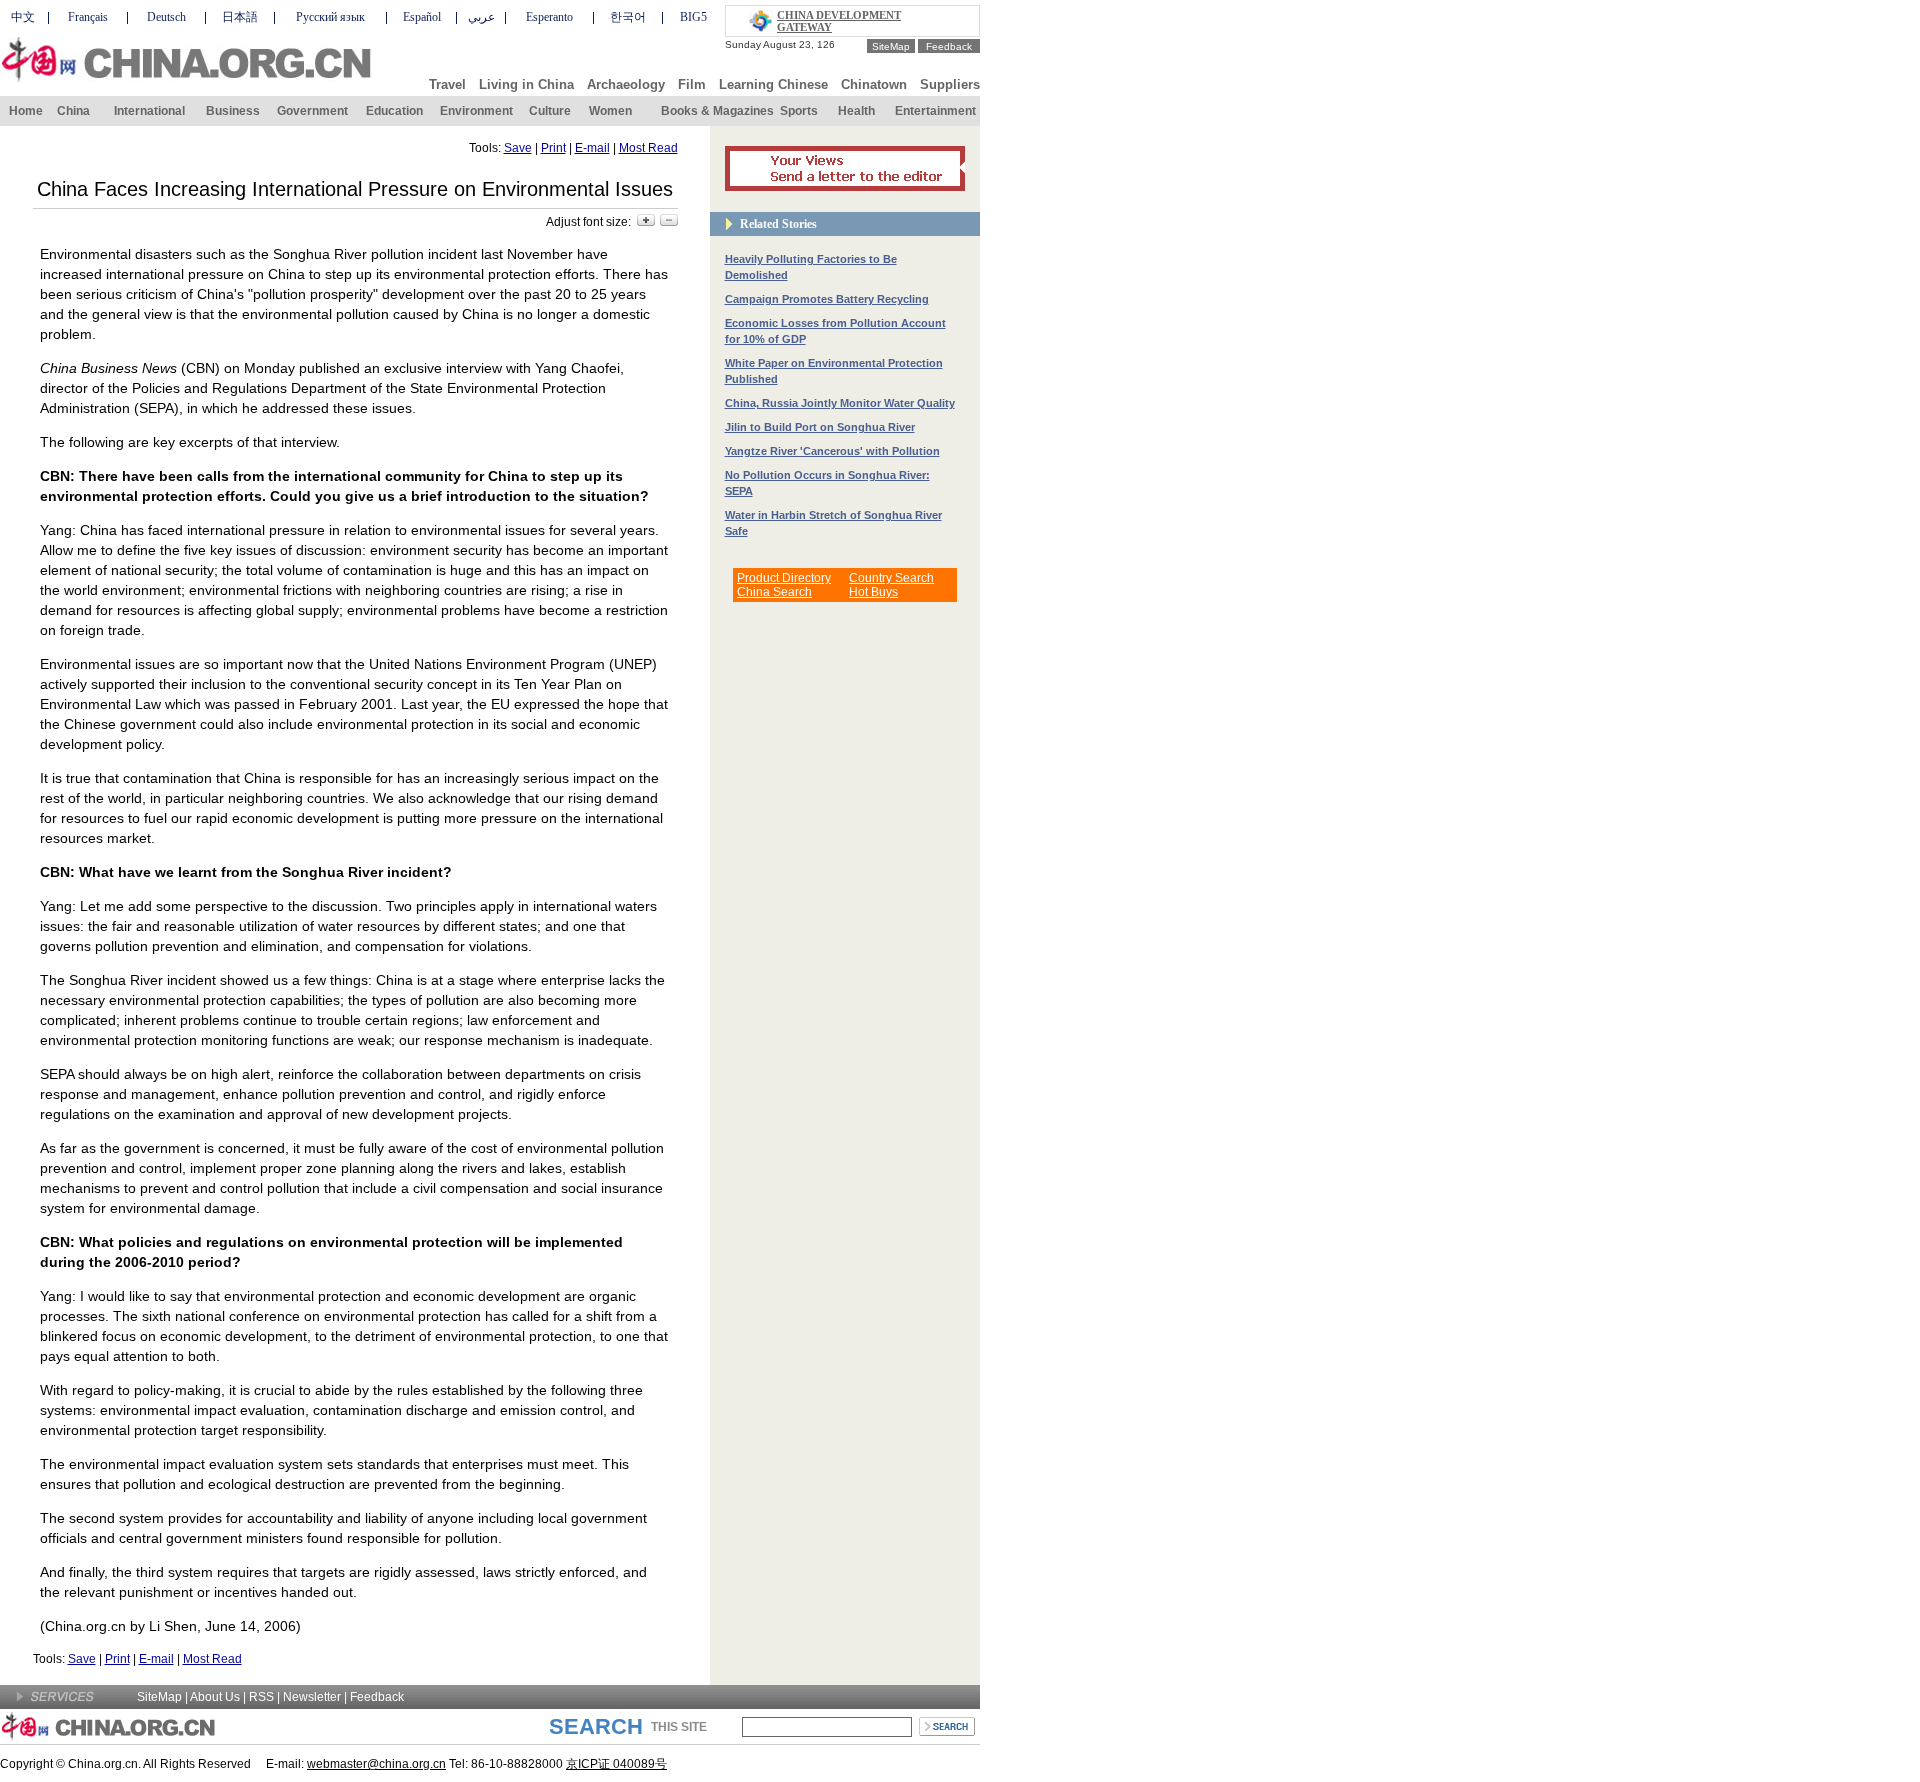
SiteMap (891, 46)
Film (692, 84)
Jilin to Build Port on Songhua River (820, 427)
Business (233, 111)
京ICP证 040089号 (616, 1764)
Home (26, 111)
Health (856, 111)
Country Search (891, 578)
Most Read (648, 148)
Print (553, 148)
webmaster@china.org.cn (376, 1764)
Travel (447, 84)
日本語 (240, 17)
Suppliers (950, 84)
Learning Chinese (773, 84)
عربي (481, 17)
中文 (23, 17)
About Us (215, 1697)
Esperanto (549, 17)
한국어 (628, 17)
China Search (774, 592)
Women (610, 111)
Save (518, 148)
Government (312, 111)
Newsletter (312, 1697)
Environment (476, 111)
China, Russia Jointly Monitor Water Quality (840, 403)
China (73, 111)
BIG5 (693, 17)
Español (422, 17)
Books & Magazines (717, 111)
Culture (550, 111)
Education (394, 111)
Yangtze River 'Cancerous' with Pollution (832, 451)
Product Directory (784, 578)
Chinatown (874, 84)
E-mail (592, 148)
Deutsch (166, 17)
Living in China (526, 84)
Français (88, 17)
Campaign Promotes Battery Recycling (827, 299)
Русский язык (330, 17)
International (149, 111)
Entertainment (935, 111)
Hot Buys (873, 592)
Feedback (949, 46)
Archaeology (626, 84)
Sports (799, 111)
